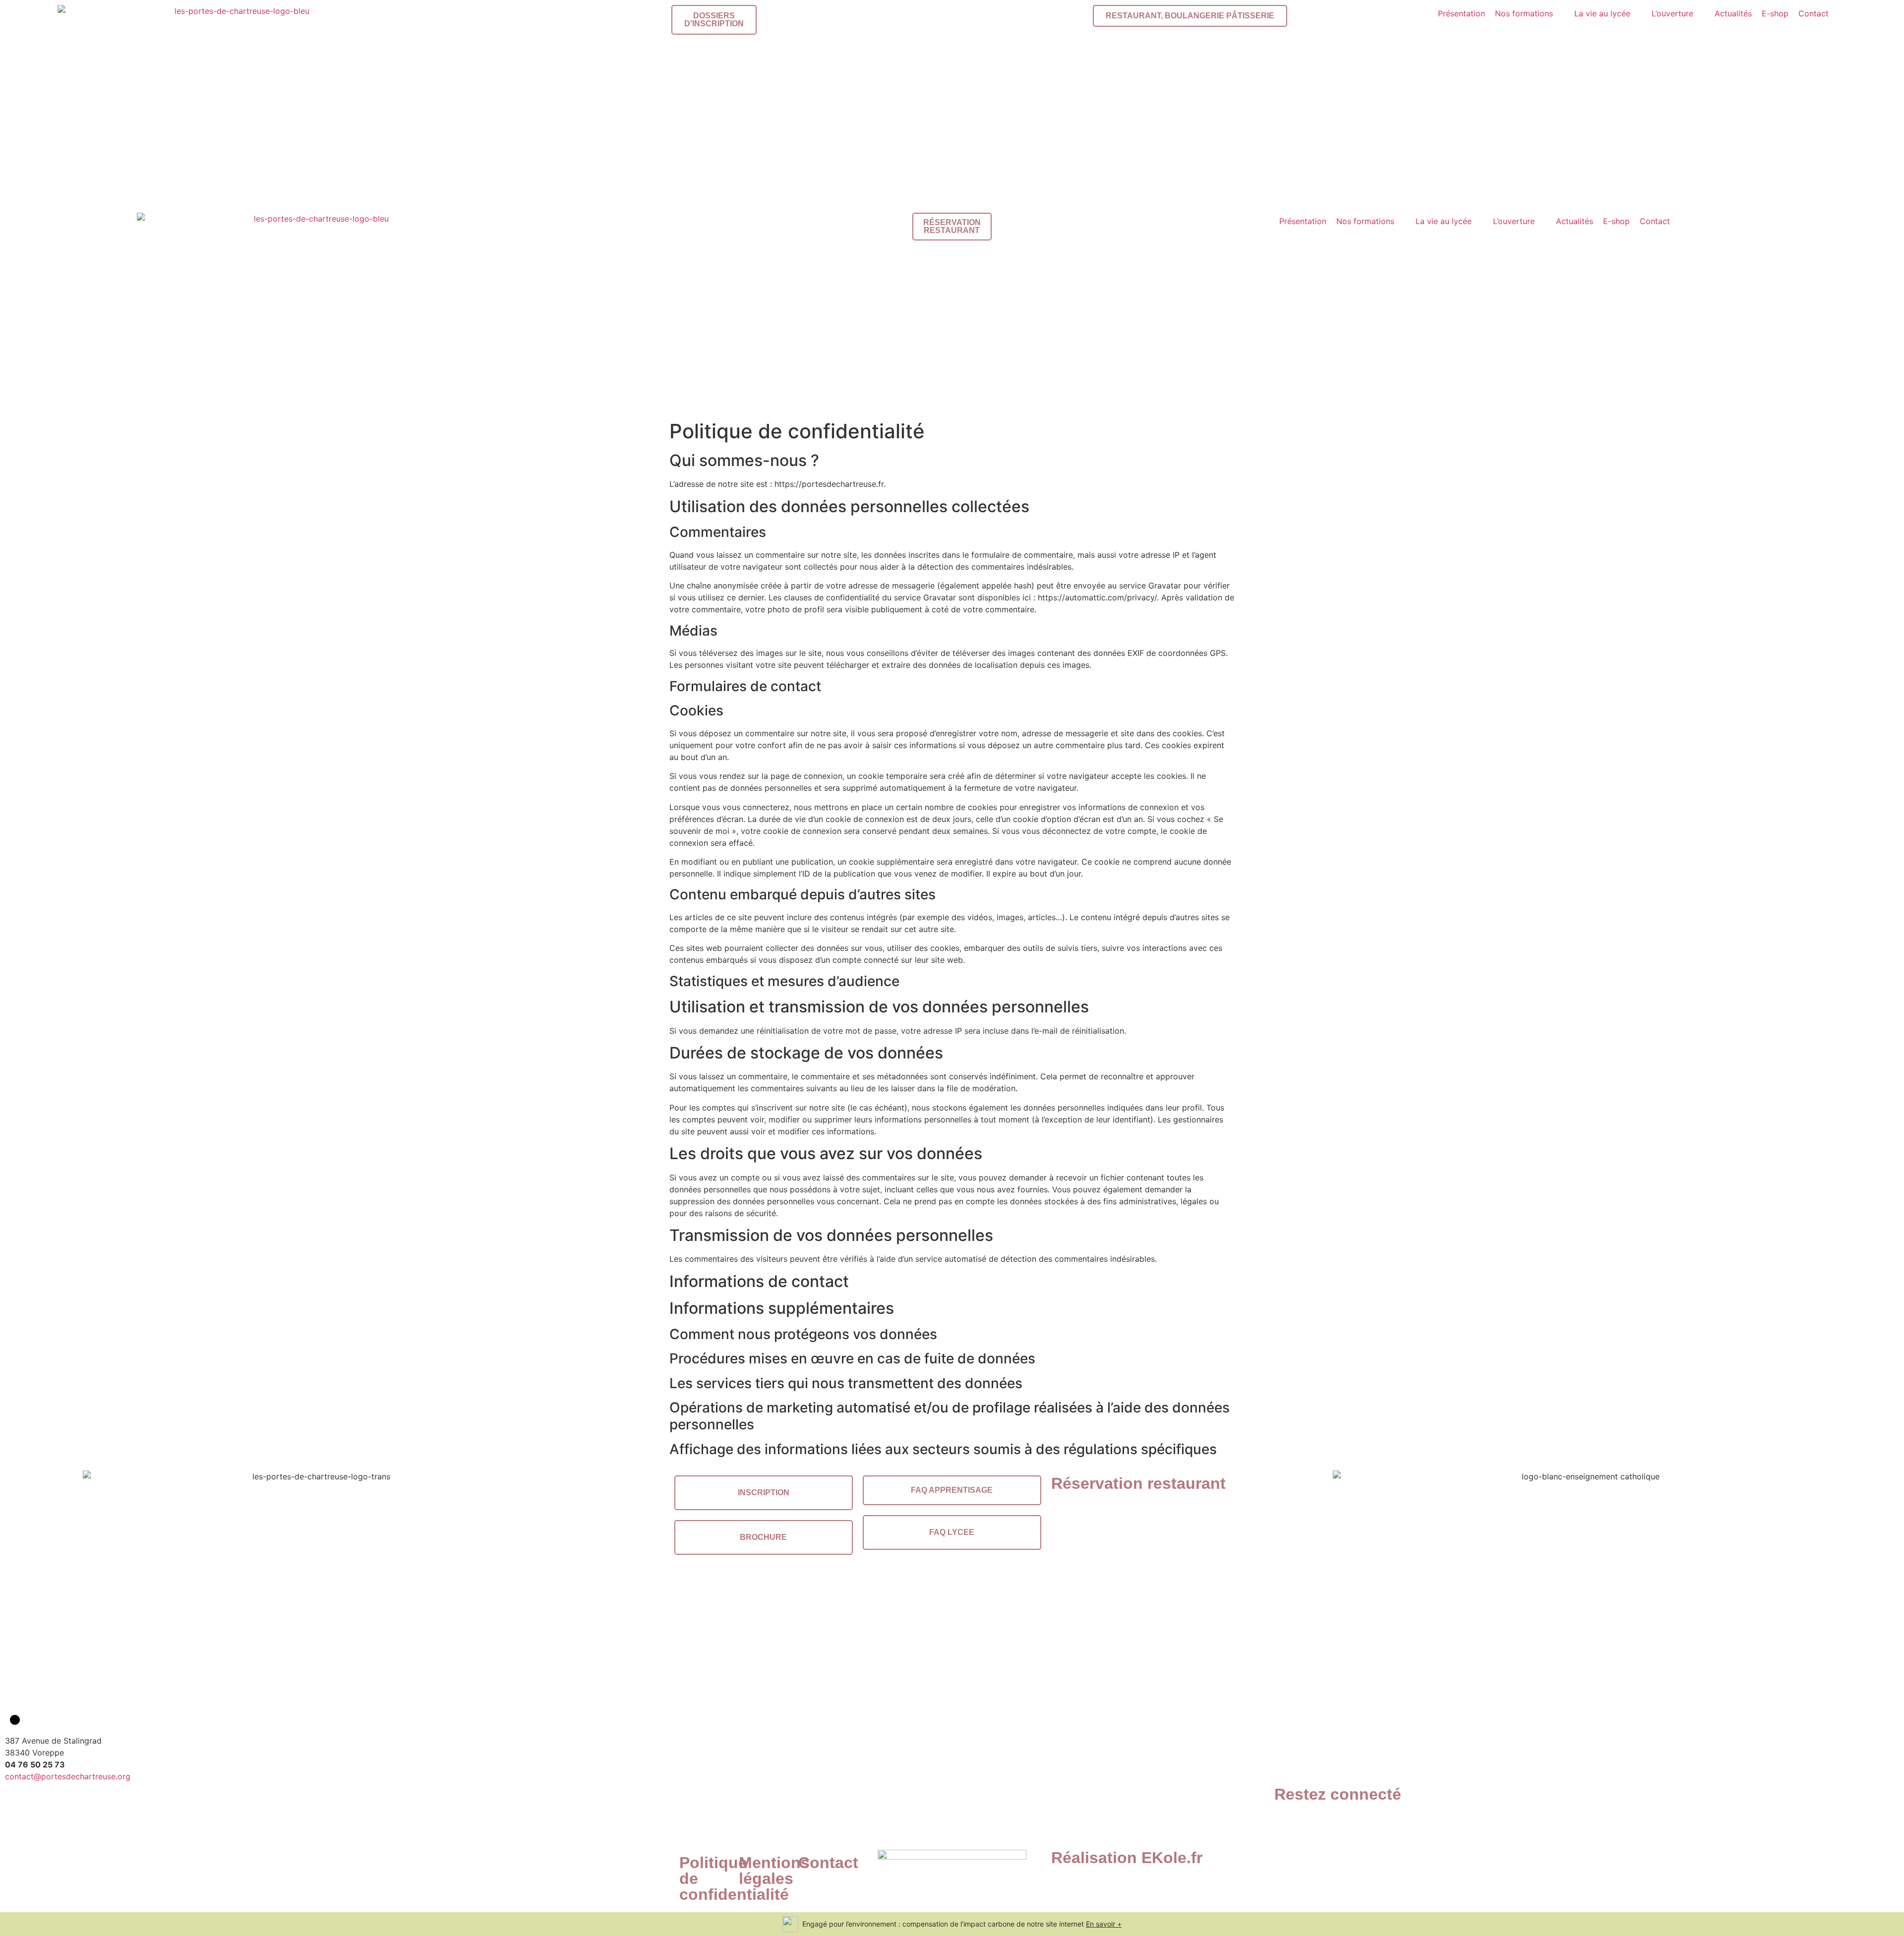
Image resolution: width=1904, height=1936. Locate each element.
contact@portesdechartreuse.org (68, 1776)
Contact (828, 1863)
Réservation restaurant (1138, 1483)
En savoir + (1104, 1924)
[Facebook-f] (1287, 1824)
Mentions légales (774, 1871)
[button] (1530, 13)
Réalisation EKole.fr (1127, 1858)
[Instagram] (1314, 1824)
